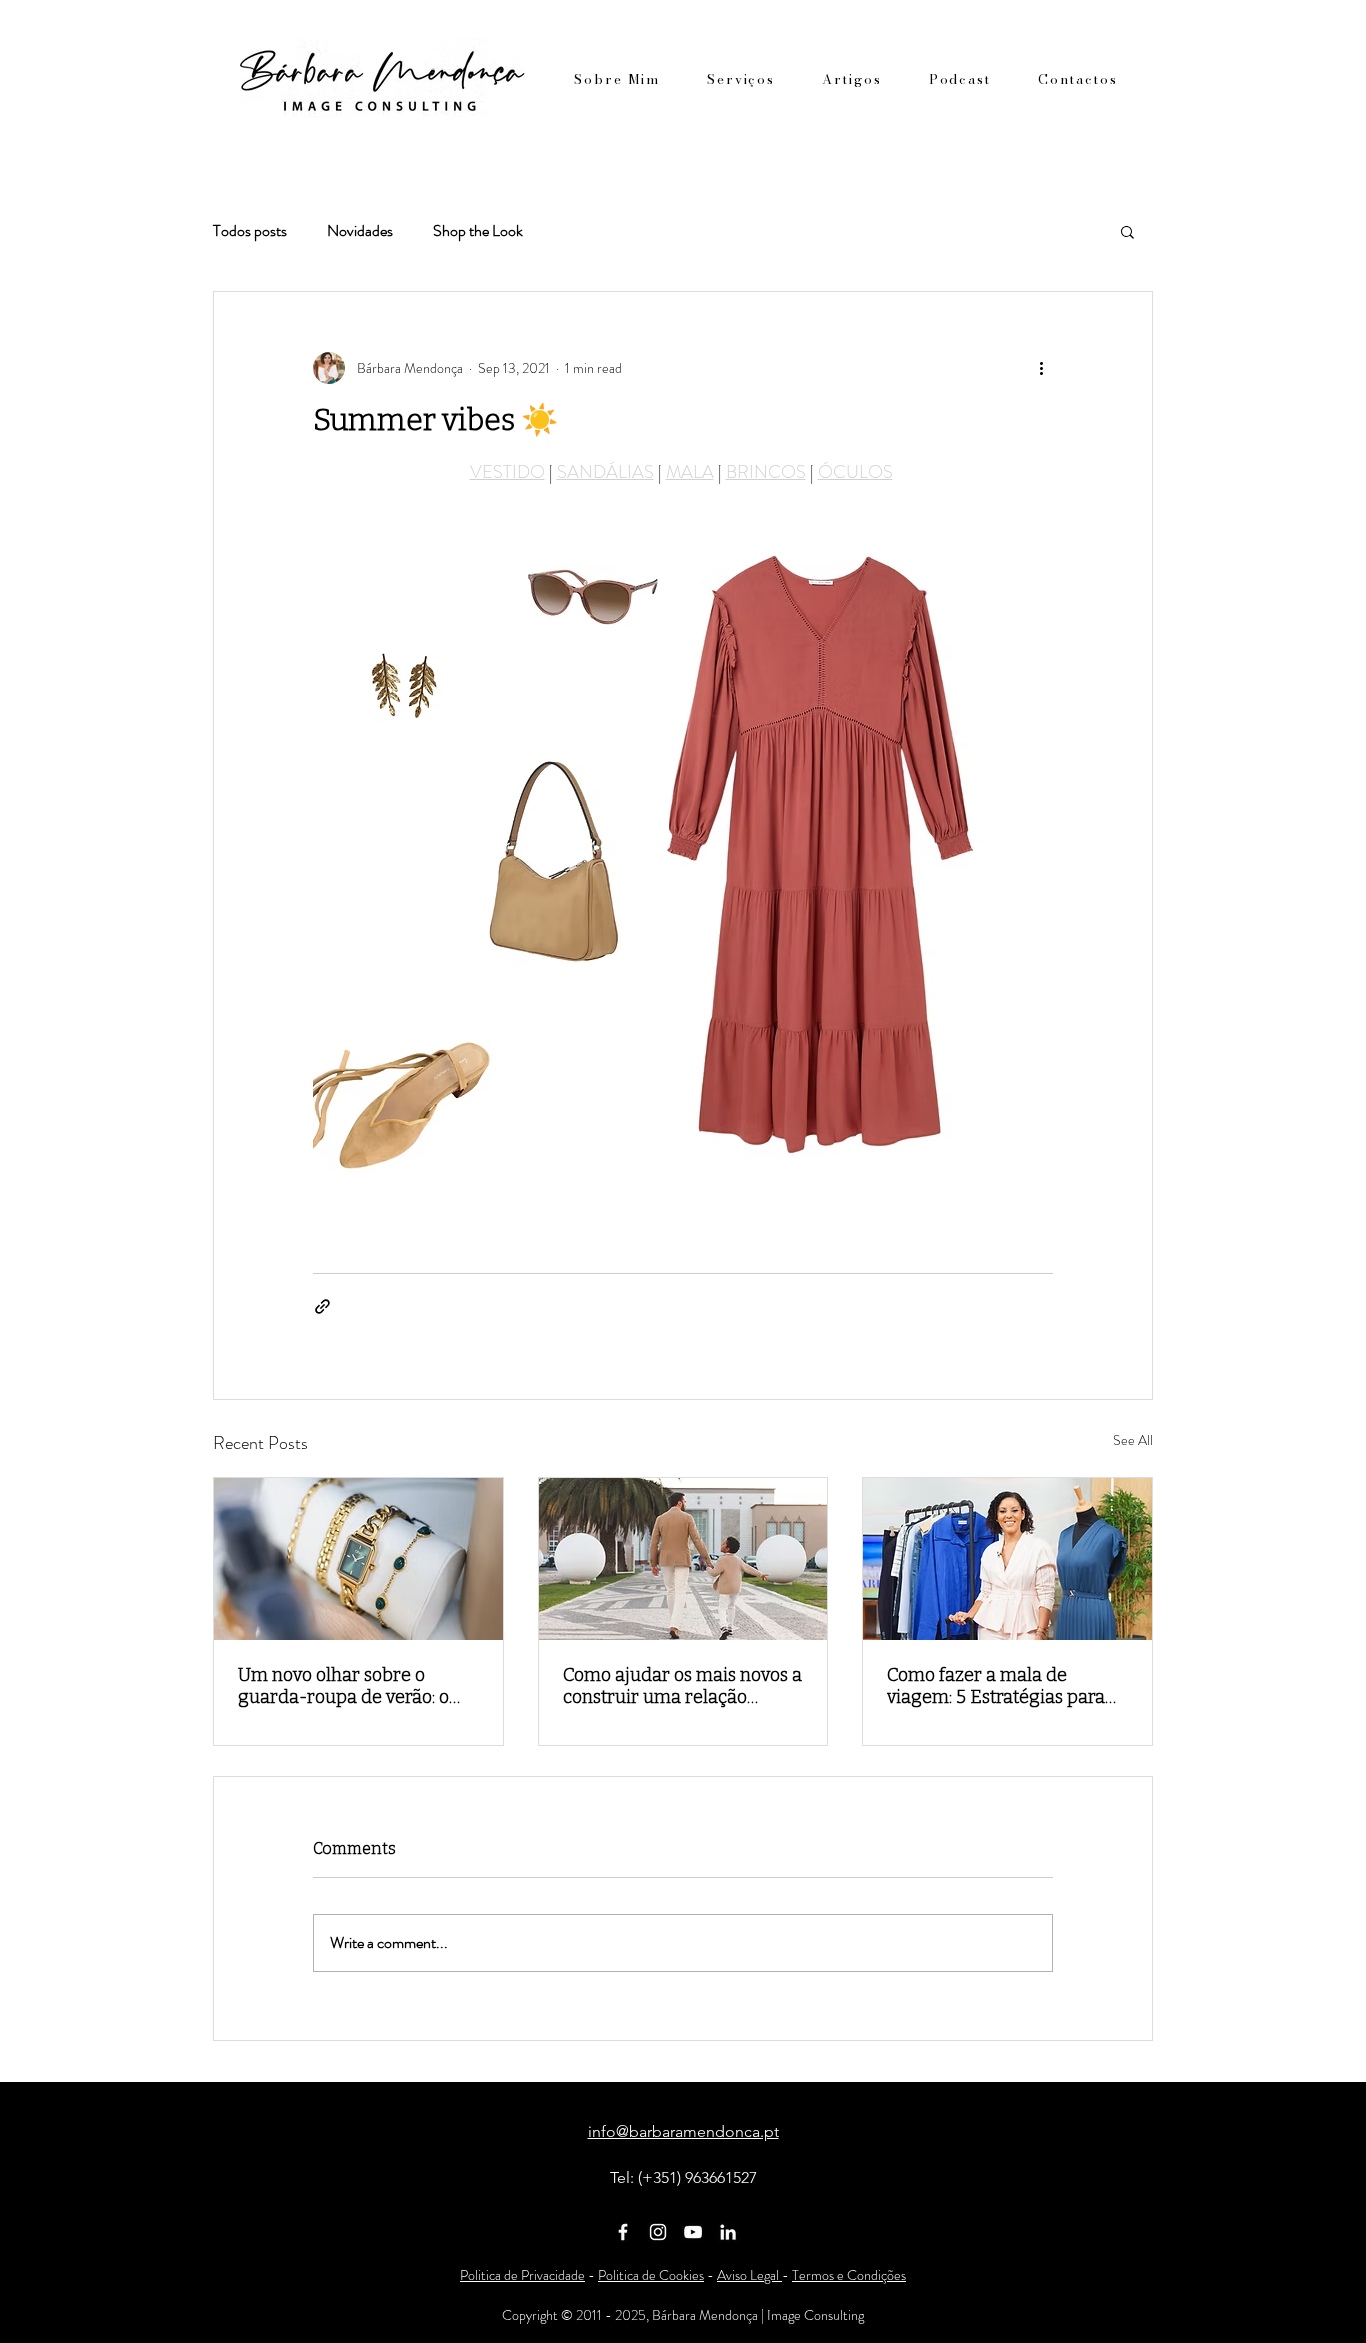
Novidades (360, 231)
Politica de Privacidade (522, 2275)
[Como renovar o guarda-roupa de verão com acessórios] (358, 1559)
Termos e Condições (849, 2275)
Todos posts (250, 231)
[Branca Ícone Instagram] (658, 2232)
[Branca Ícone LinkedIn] (728, 2232)
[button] (1127, 231)
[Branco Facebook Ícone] (623, 2232)
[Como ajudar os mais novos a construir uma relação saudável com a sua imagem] (683, 1559)
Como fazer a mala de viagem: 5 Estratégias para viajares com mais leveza (996, 1686)
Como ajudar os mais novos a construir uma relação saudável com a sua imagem (682, 1686)
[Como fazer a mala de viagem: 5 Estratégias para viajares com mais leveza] (1007, 1559)
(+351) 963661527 (697, 2177)
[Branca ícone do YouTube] (693, 2232)
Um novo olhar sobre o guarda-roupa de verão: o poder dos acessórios (343, 1686)
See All (1133, 1440)
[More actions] (1041, 368)
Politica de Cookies (651, 2275)
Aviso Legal (749, 2275)
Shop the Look (478, 231)
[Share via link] (322, 1306)
